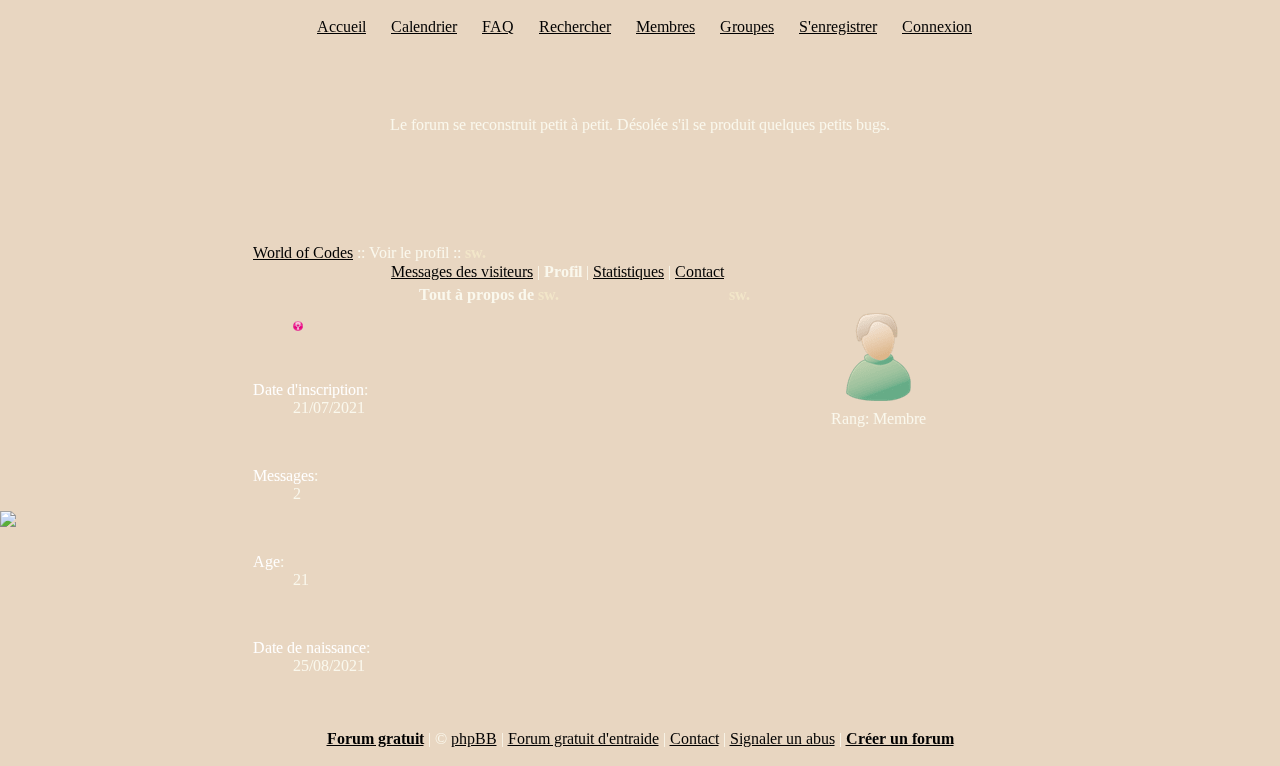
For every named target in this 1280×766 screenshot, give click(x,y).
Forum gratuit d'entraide (583, 738)
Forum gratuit (375, 738)
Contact (699, 271)
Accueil (341, 26)
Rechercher (575, 26)
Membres (665, 26)
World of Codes (303, 252)
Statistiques (628, 271)
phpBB (474, 738)
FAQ (498, 26)
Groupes (747, 26)
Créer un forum (900, 738)
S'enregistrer (838, 26)
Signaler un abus (782, 738)
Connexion (937, 26)
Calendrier (424, 26)
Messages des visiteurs (462, 271)
